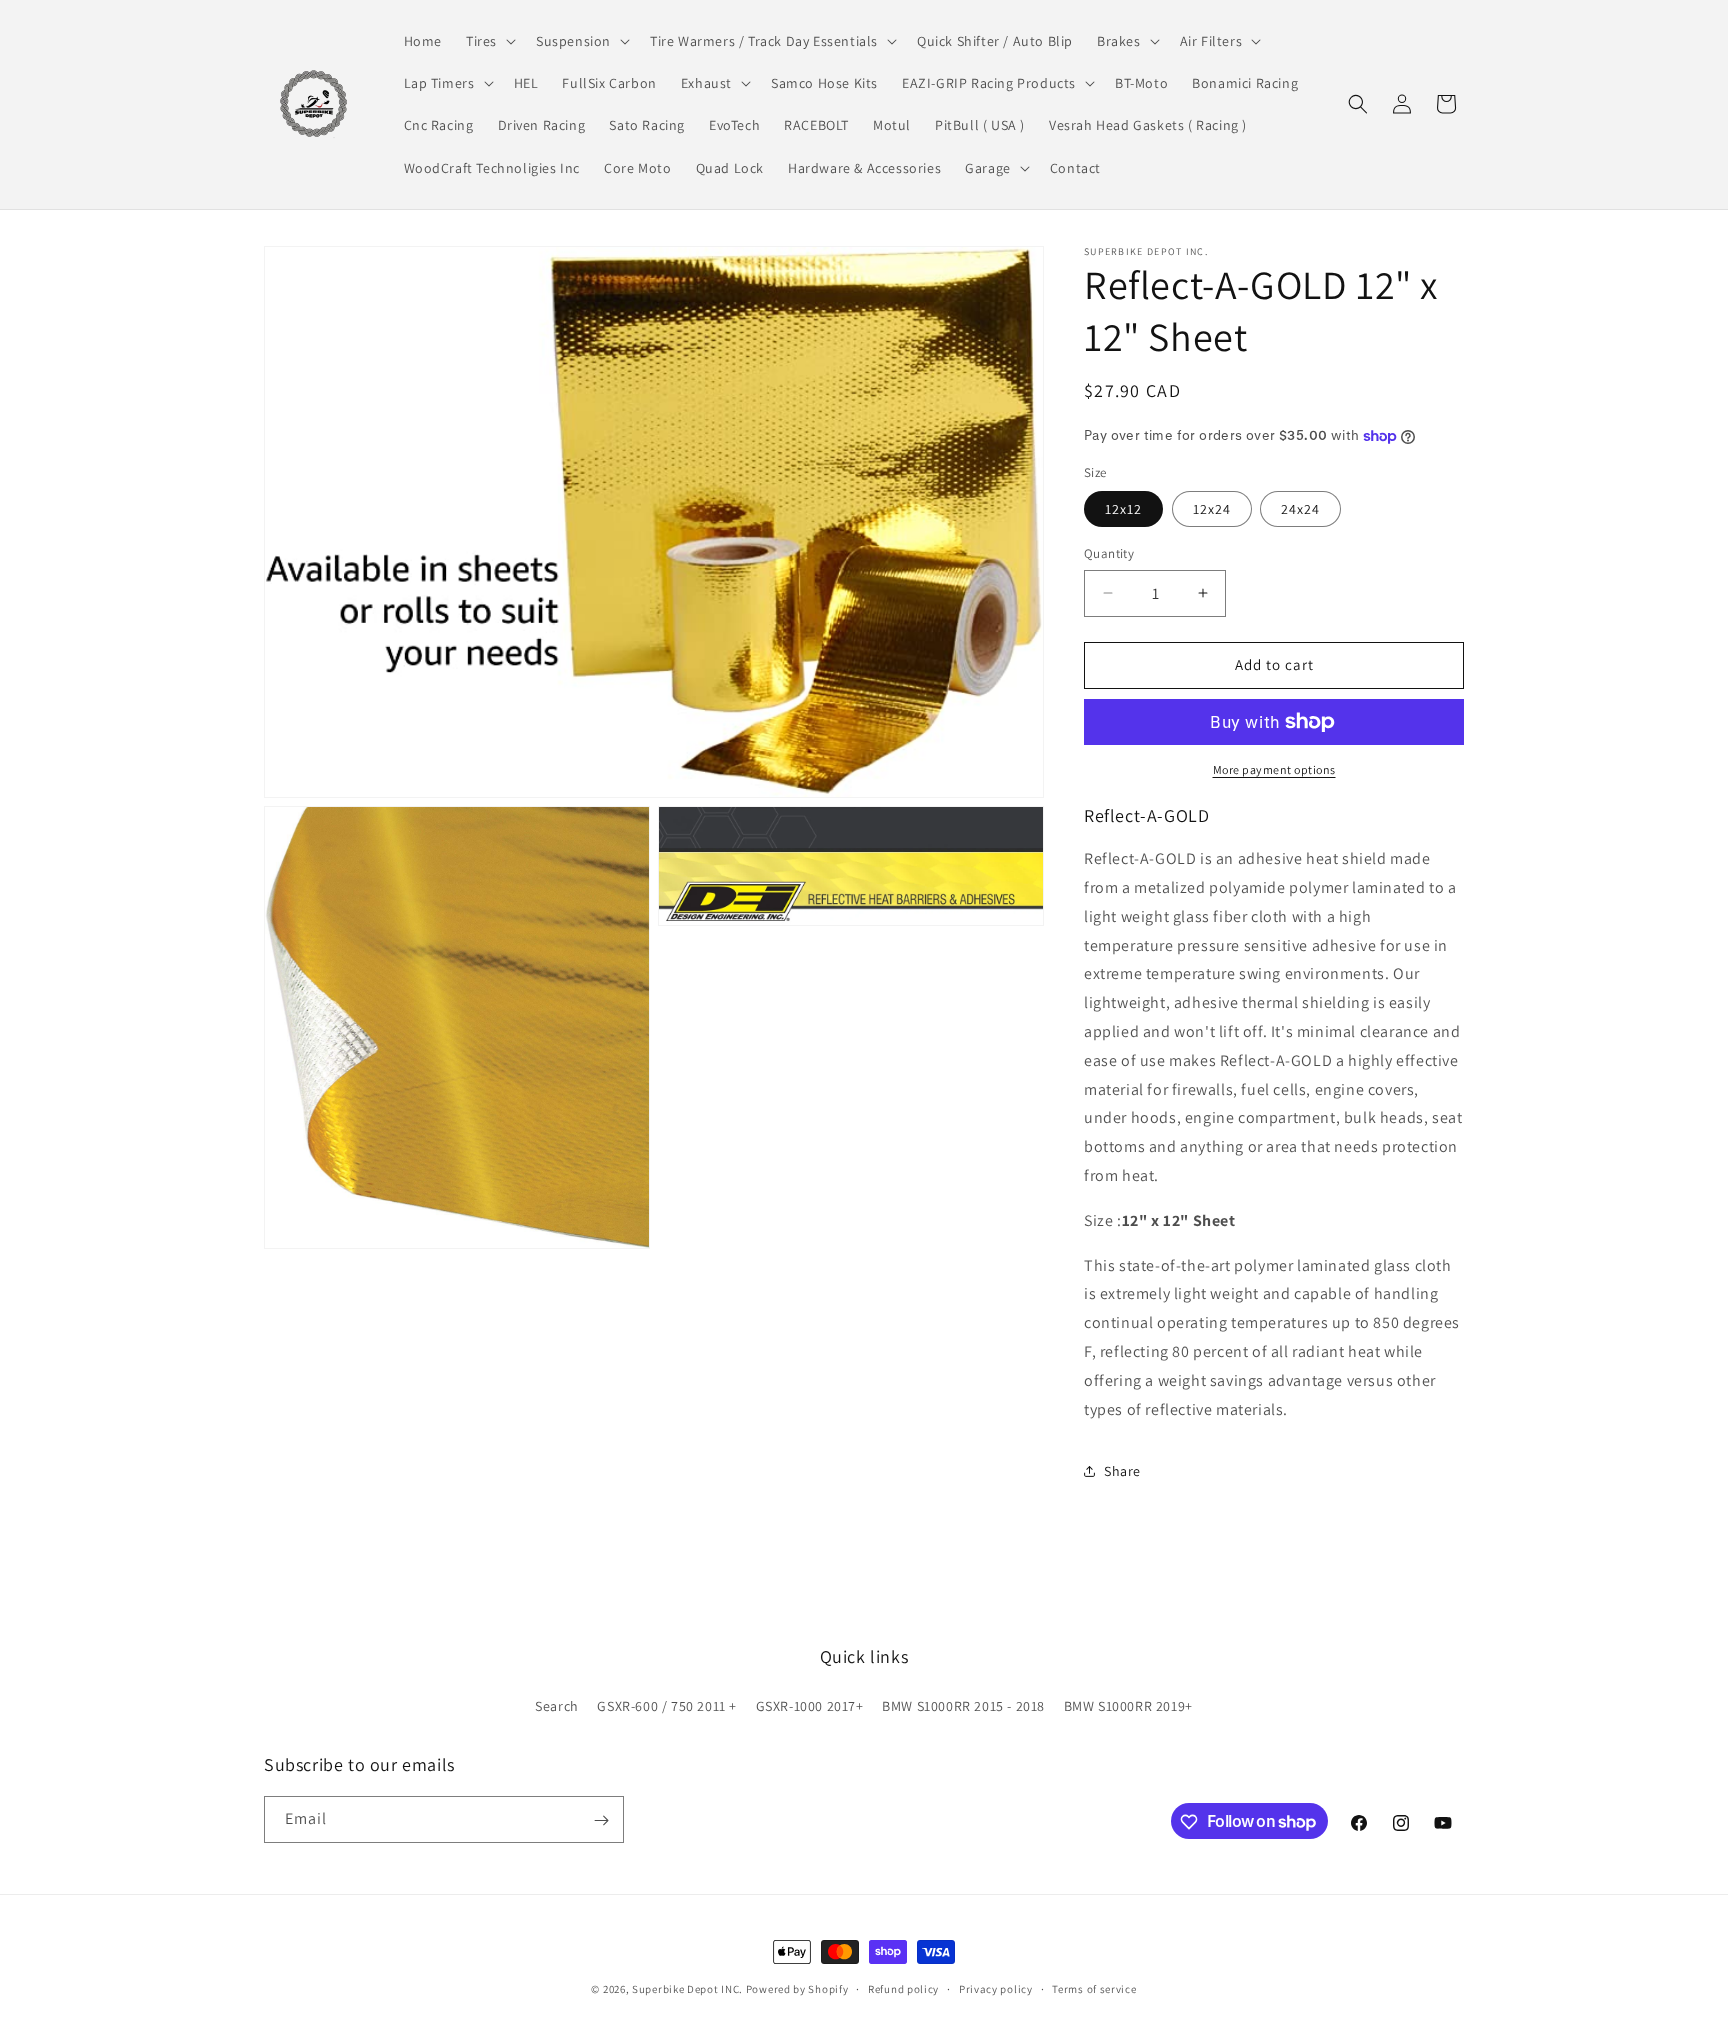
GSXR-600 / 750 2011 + (667, 1705)
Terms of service (1094, 1988)
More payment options (1274, 769)
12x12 (1123, 509)
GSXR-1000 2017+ (810, 1705)
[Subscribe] (601, 1820)
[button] (489, 41)
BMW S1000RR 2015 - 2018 (963, 1705)
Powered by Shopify (797, 1989)
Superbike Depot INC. (687, 1989)
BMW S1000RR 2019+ (1128, 1705)
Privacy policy (996, 1988)
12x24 (1212, 509)
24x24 (1300, 509)
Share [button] (1122, 1471)
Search (557, 1705)
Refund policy (903, 1988)
